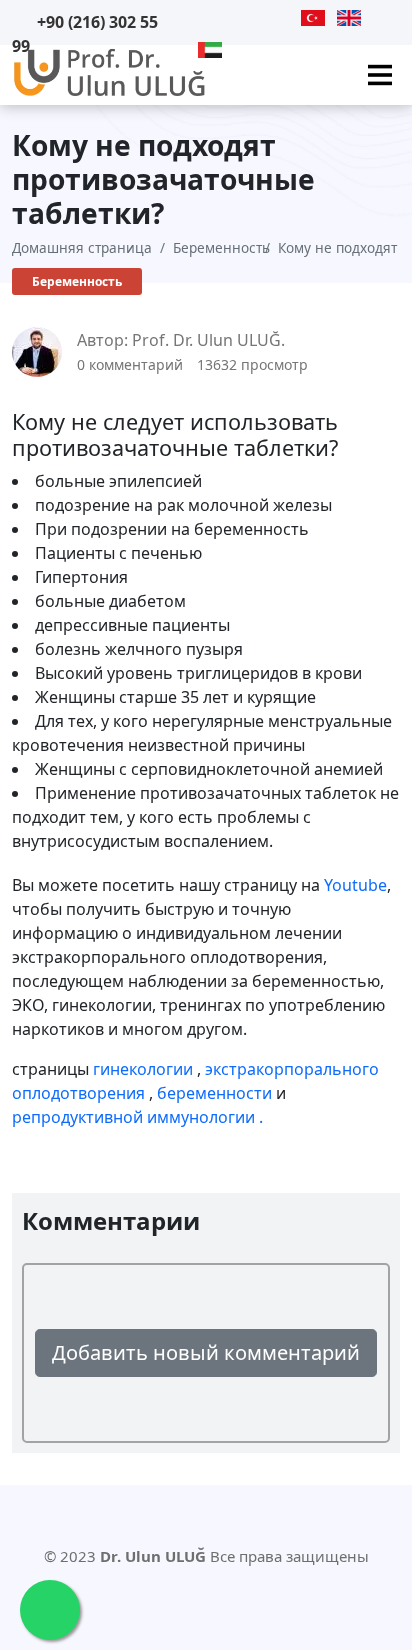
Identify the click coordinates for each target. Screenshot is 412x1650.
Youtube (355, 885)
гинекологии (145, 1069)
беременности (216, 1093)
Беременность (221, 247)
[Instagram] (284, 18)
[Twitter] (233, 18)
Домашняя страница (82, 247)
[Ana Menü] (380, 75)
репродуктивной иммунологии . (137, 1117)
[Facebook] (259, 18)
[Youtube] (207, 18)
